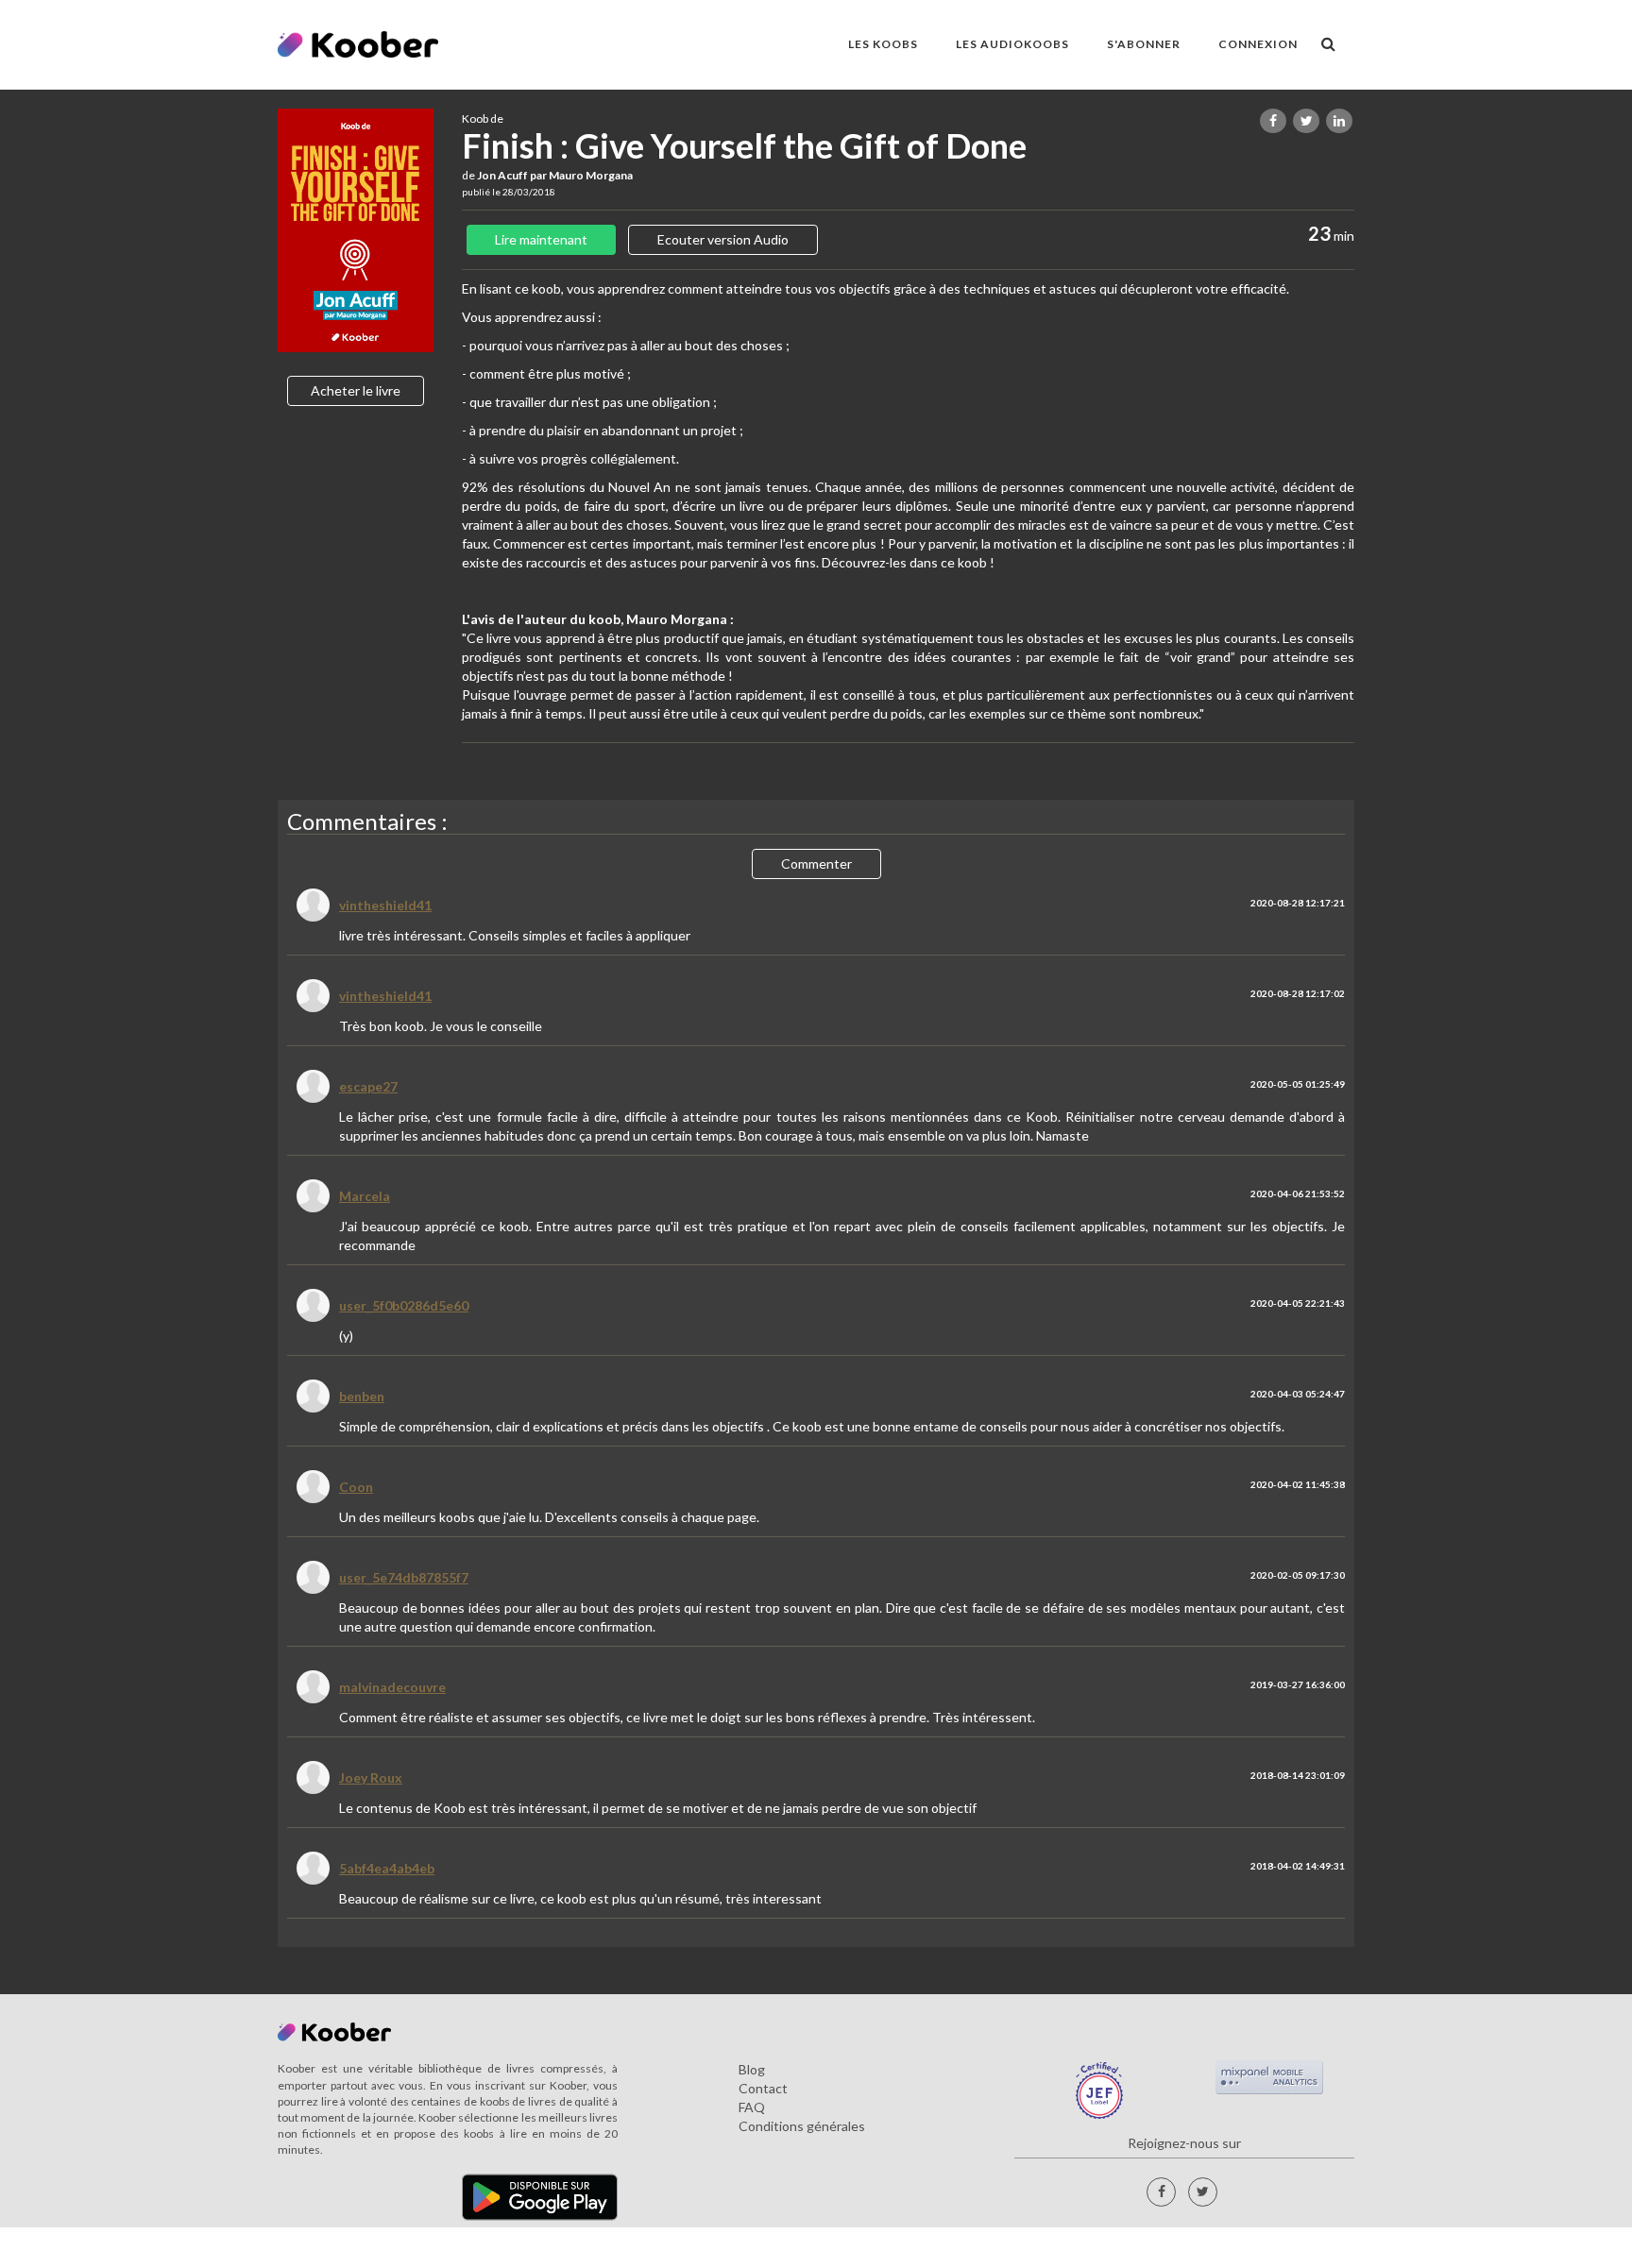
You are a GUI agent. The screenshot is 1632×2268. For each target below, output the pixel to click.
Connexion (1258, 44)
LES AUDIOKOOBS (1012, 44)
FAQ (752, 2107)
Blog (752, 2069)
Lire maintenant (541, 239)
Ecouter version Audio (723, 239)
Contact (763, 2088)
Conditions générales (802, 2126)
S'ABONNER (1144, 44)
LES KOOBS (883, 44)
